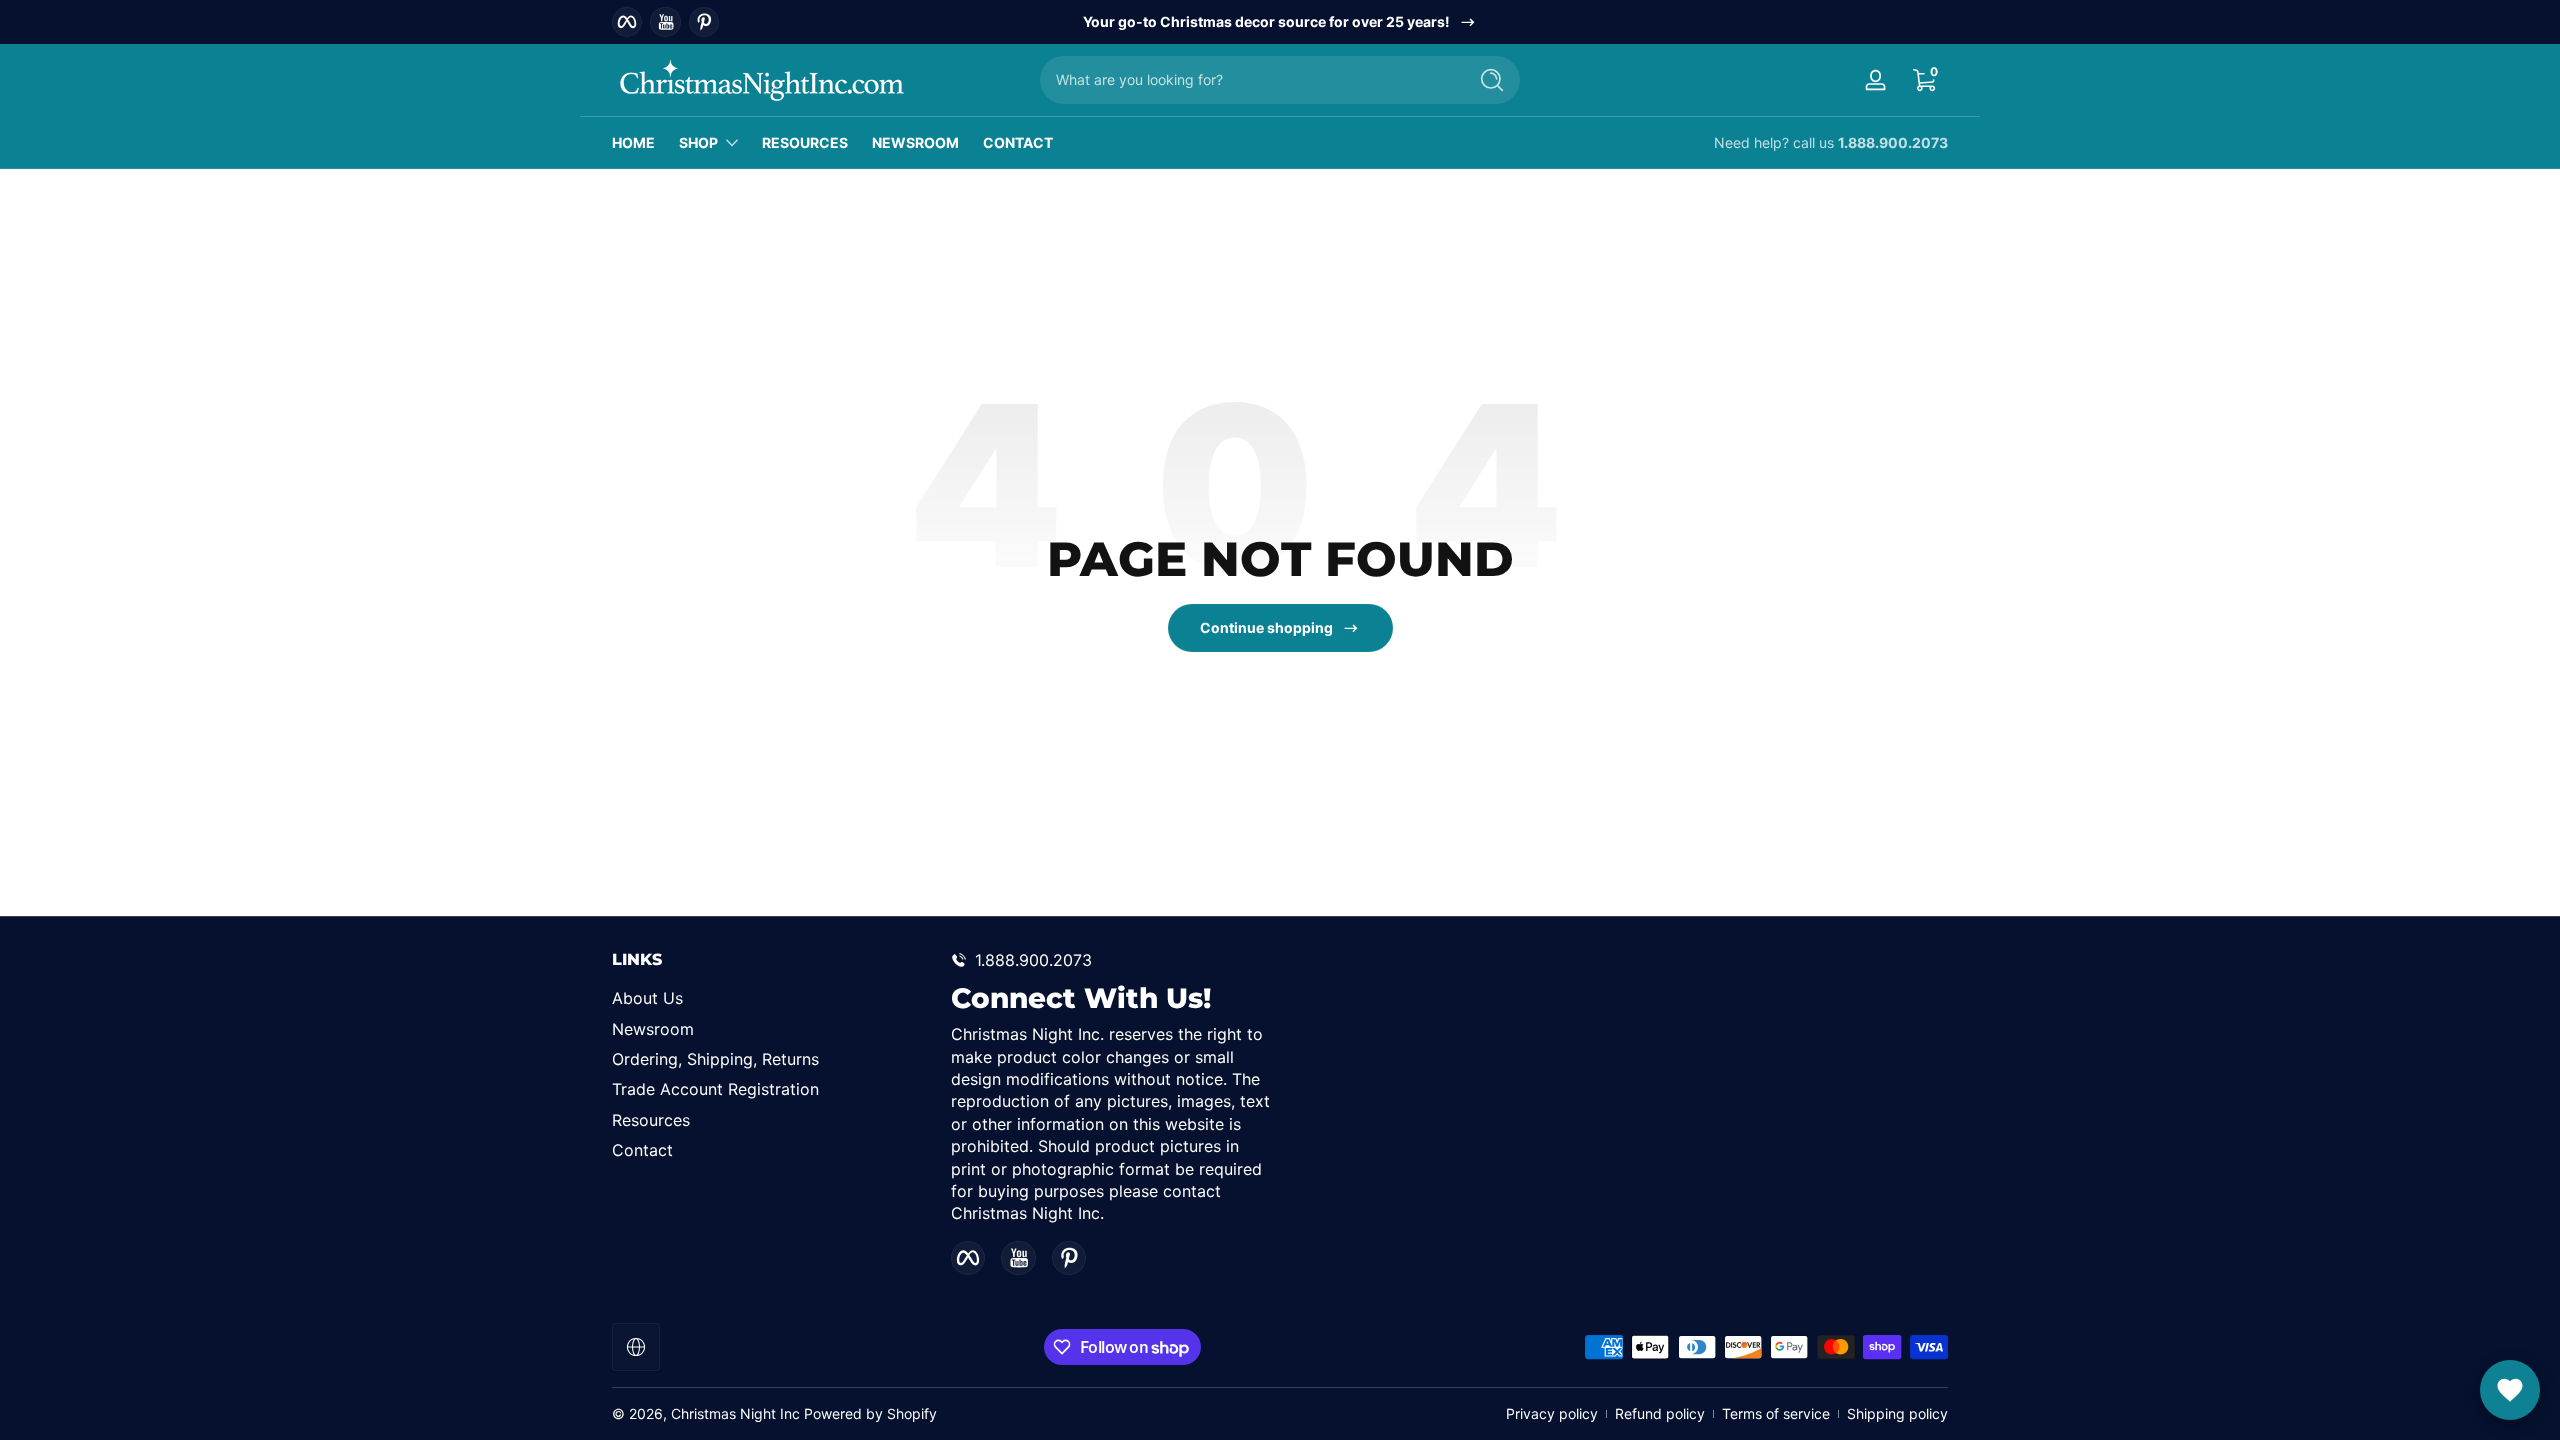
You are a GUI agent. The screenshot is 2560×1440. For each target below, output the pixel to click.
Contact (642, 1150)
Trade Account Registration (715, 1089)
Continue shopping (1266, 627)
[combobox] (1248, 80)
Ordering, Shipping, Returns (715, 1059)
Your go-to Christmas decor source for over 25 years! (1266, 21)
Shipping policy (1897, 1413)
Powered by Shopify (870, 1413)
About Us (647, 998)
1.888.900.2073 (1893, 142)
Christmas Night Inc (735, 1413)
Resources (651, 1120)
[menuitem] (771, 998)
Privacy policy (1552, 1413)
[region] (1280, 22)
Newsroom (653, 1029)
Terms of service (1776, 1413)
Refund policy (1660, 1413)
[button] (1924, 80)
